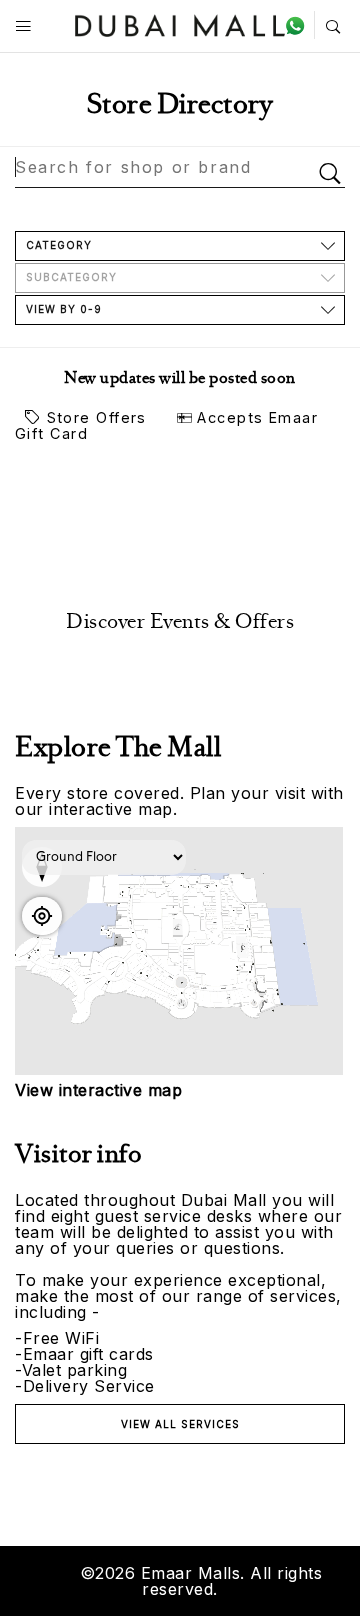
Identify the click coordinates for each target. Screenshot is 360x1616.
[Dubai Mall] (180, 23)
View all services (180, 1424)
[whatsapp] (299, 25)
